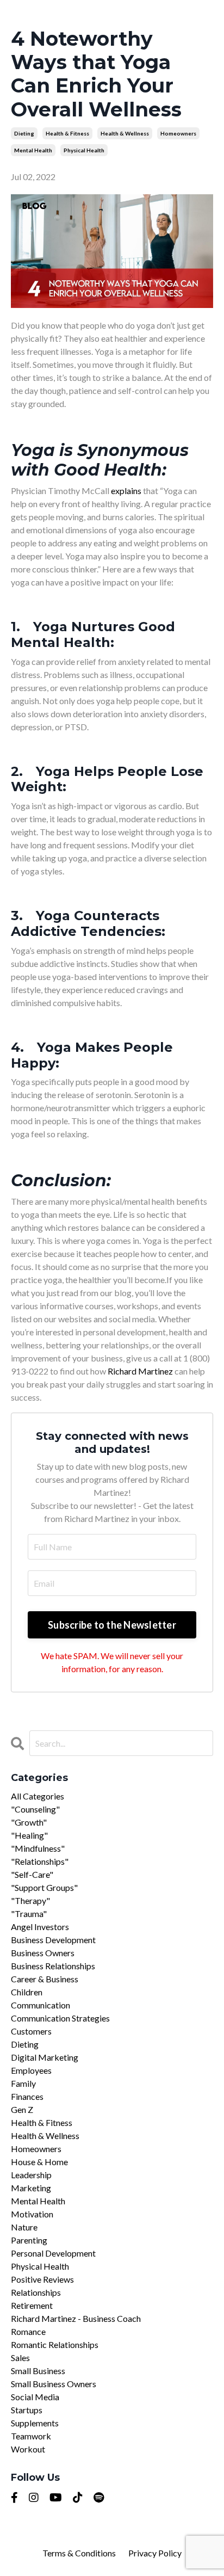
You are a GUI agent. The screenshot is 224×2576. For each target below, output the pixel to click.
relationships (36, 2292)
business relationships (53, 1966)
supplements (35, 2423)
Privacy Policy (155, 2553)
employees (31, 2070)
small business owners (54, 2384)
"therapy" (30, 1900)
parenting (29, 2240)
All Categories (38, 1796)
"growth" (29, 1822)
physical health (84, 150)
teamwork (31, 2436)
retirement (32, 2305)
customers (31, 2031)
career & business (45, 1979)
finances (27, 2096)
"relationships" (40, 1861)
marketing (31, 2188)
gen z (22, 2109)
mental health (33, 150)
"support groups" (44, 1887)
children (27, 1992)
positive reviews (42, 2279)
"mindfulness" (38, 1848)
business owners (43, 1953)
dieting (24, 133)
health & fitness (67, 133)
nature (24, 2227)
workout (28, 2449)
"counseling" (35, 1809)
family (23, 2083)
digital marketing (45, 2057)
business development (53, 1940)
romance (28, 2331)
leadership (31, 2175)
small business (38, 2371)
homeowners (178, 133)
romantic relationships (55, 2344)
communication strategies (60, 2018)
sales (20, 2358)
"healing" (29, 1835)
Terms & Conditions (80, 2553)
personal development (53, 2253)
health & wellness (125, 133)
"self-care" (32, 1874)
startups (27, 2410)
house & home (39, 2162)
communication (41, 2005)
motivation (32, 2214)
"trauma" (29, 1913)
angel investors (40, 1927)
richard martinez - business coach (76, 2318)
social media (35, 2397)
